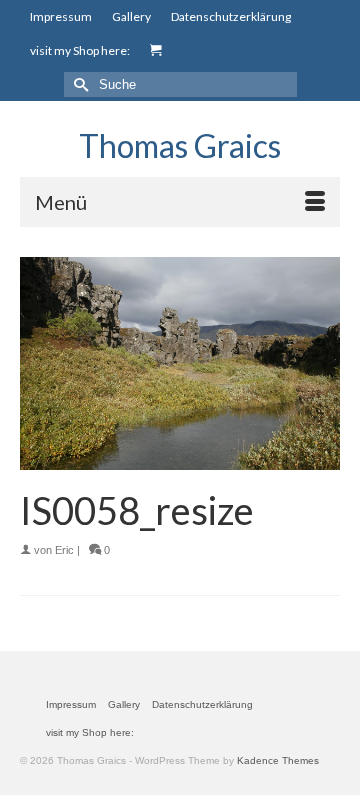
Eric (64, 550)
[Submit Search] (79, 84)
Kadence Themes (278, 760)
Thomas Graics (180, 145)
